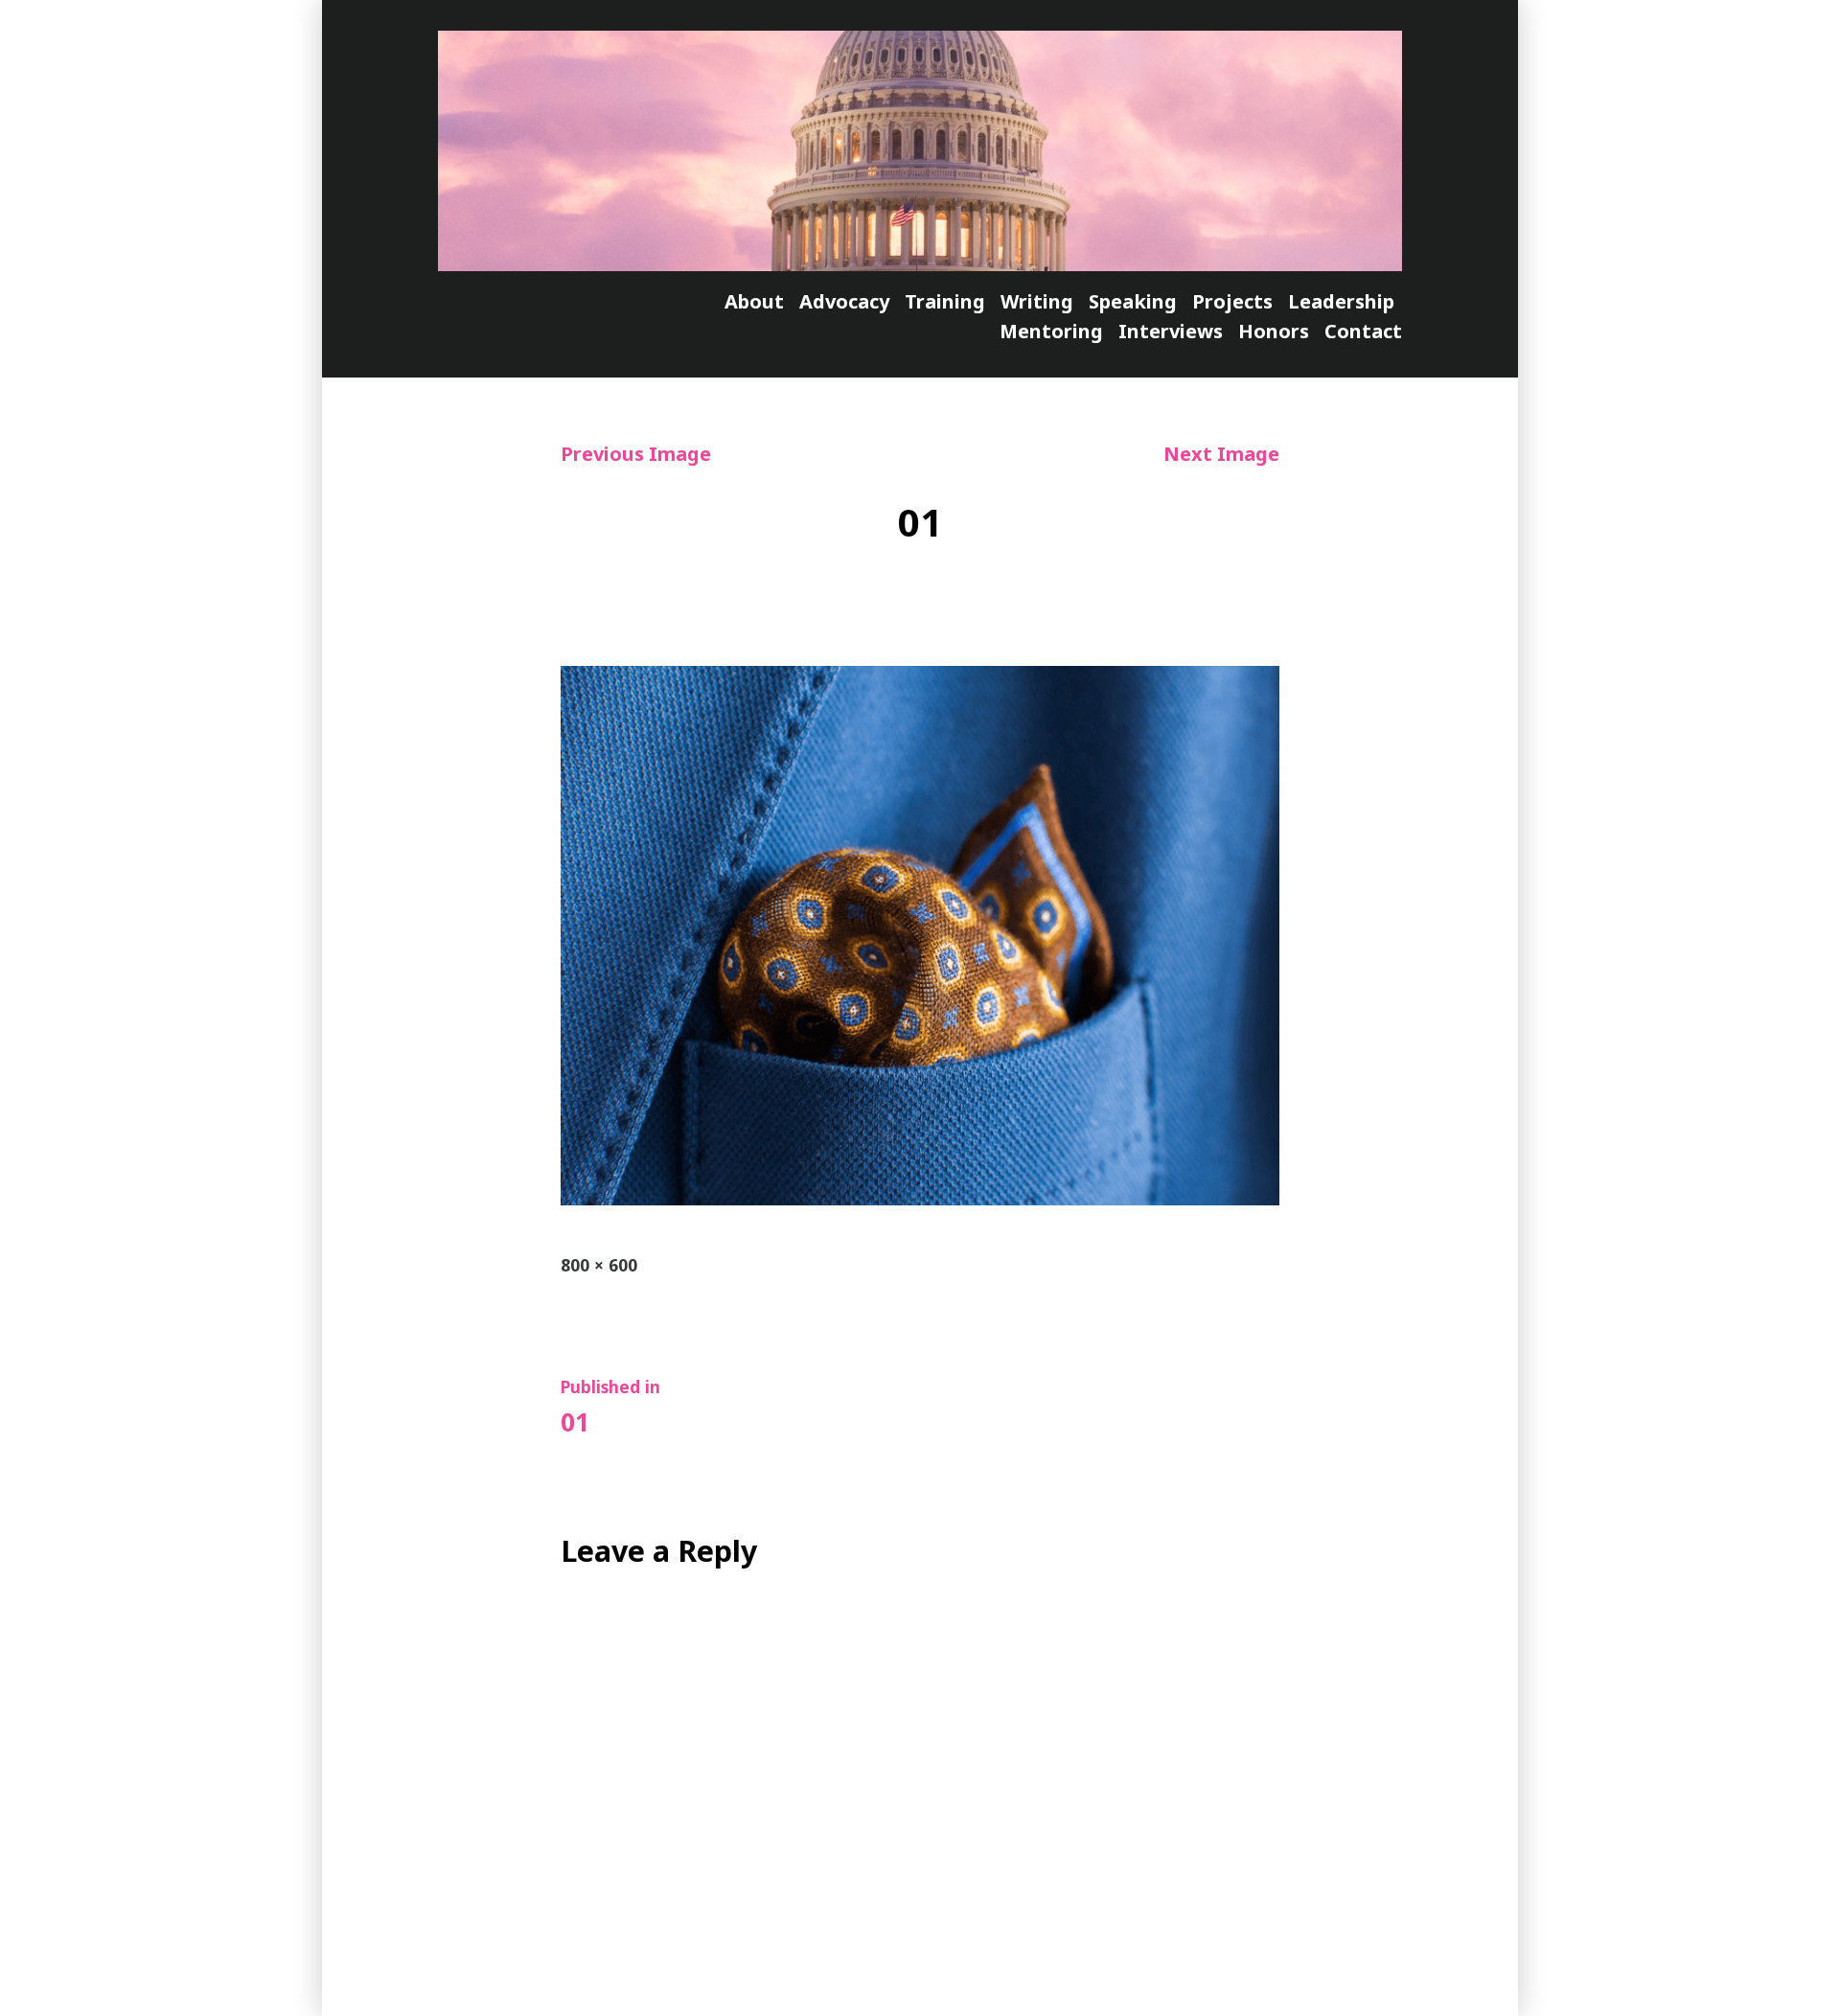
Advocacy (844, 301)
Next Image (1221, 454)
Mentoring (1051, 331)
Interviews (1171, 331)
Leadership (1341, 301)
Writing (1037, 301)
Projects (1232, 301)
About (754, 301)
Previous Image (636, 454)
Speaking (1133, 301)
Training (945, 301)
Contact (1363, 331)
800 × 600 (599, 1265)
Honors (1274, 331)
